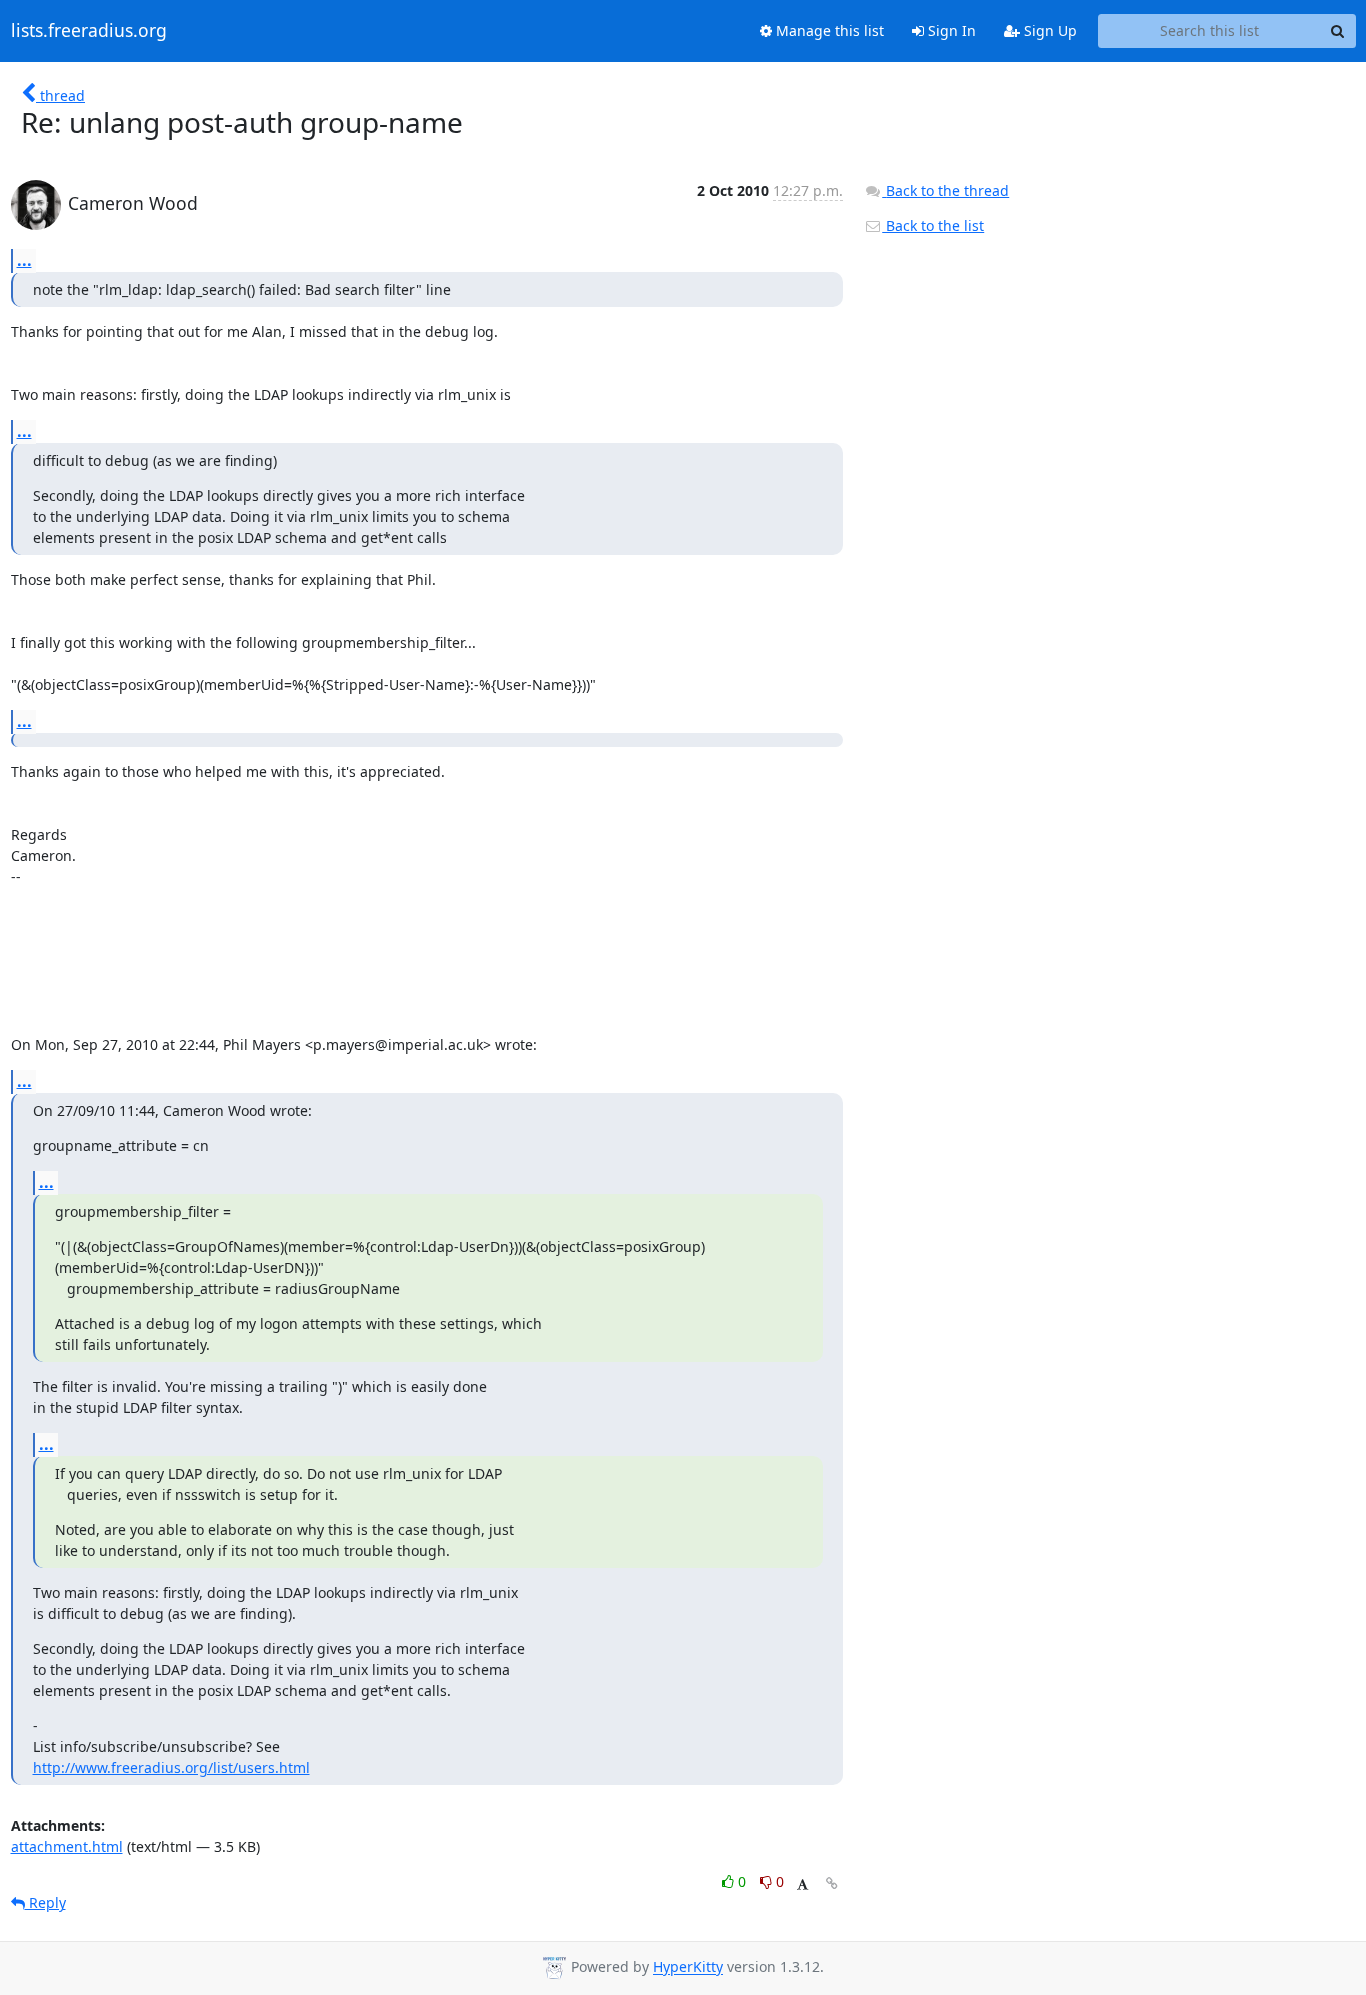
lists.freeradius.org (89, 31)
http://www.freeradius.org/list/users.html (171, 1767)
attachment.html (67, 1846)
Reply (45, 1902)
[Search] (1338, 31)
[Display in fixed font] (802, 1884)
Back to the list (933, 225)
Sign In (950, 30)
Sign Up (1048, 30)
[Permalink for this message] (832, 1883)
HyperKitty (688, 1967)
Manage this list (828, 30)
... (24, 260)
